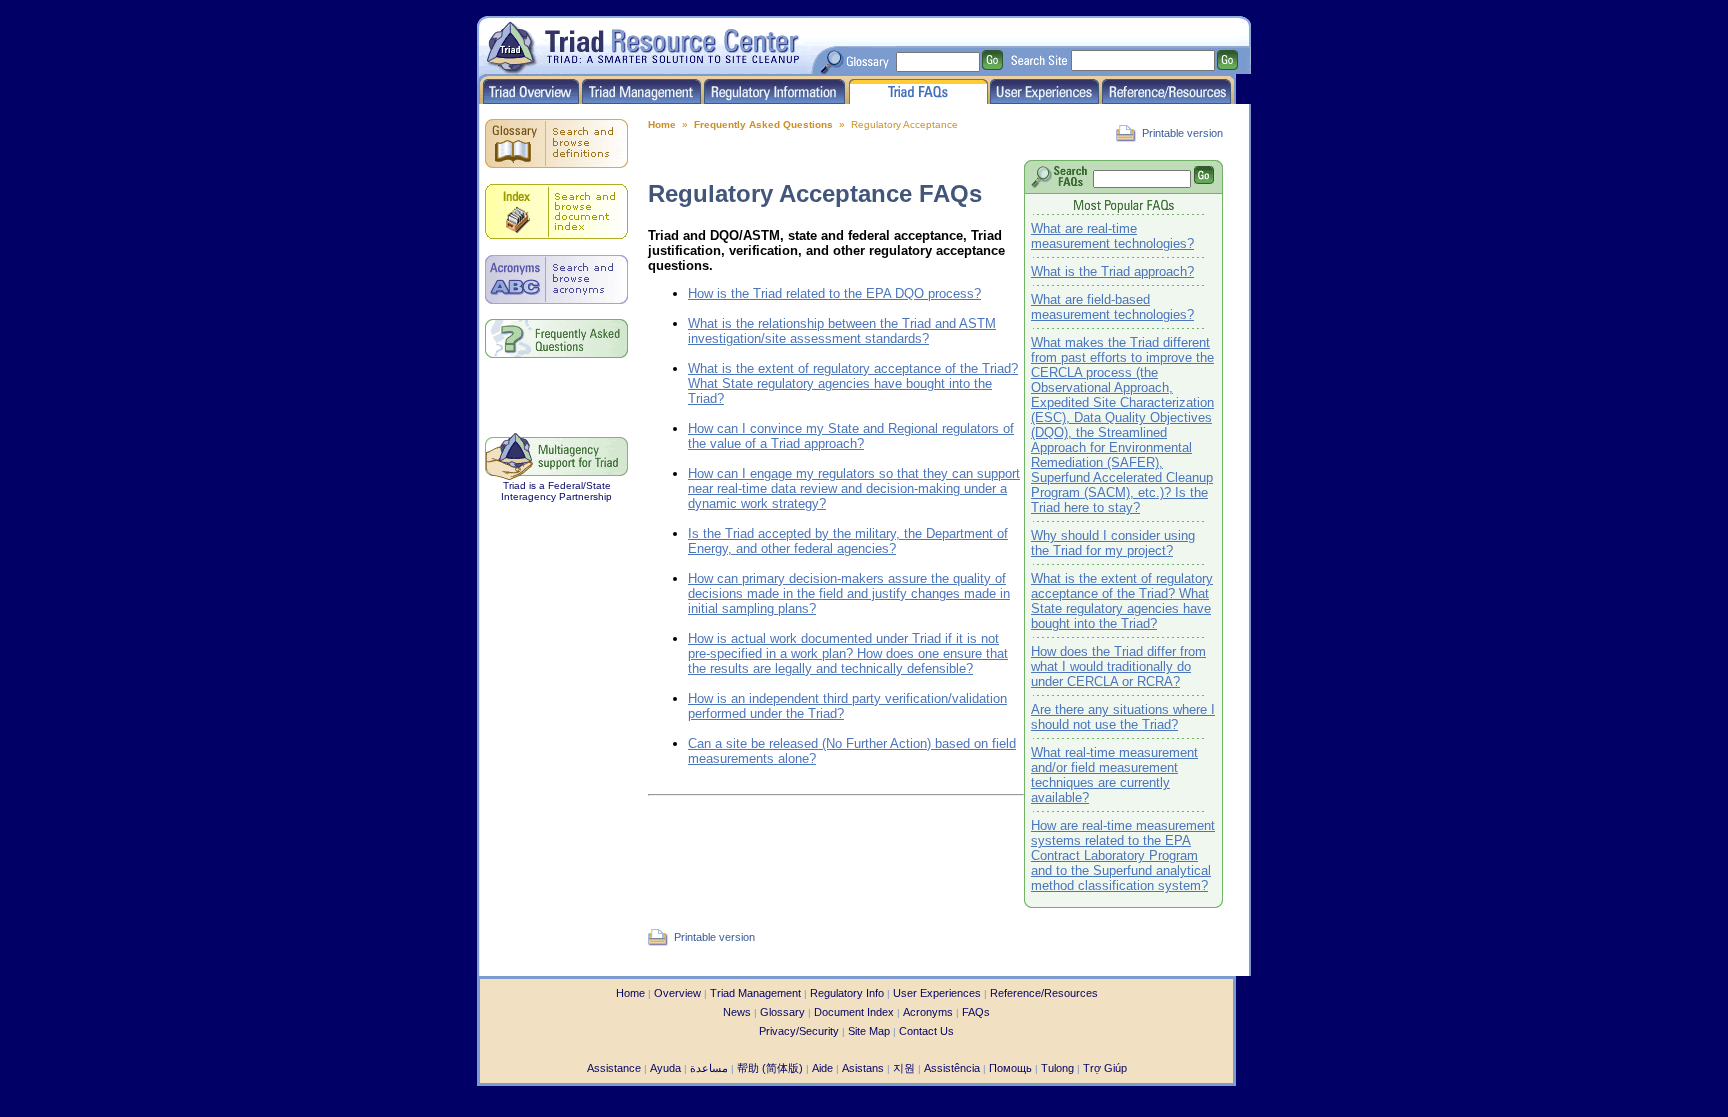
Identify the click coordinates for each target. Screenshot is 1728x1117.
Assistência (952, 1068)
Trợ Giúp (1105, 1068)
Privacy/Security (799, 1031)
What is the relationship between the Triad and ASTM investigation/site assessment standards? (842, 331)
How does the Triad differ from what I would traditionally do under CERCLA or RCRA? (1118, 666)
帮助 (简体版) (770, 1068)
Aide (822, 1068)
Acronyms (928, 1012)
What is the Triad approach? (1112, 271)
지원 (904, 1068)
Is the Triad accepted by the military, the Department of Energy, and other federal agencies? (848, 541)
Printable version (1182, 133)
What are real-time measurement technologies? (1112, 236)
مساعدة (709, 1068)
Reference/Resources (1044, 993)
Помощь (1010, 1068)
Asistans (863, 1068)
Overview (677, 993)
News (737, 1012)
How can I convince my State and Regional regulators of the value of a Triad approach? (851, 436)
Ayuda (665, 1068)
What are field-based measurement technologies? (1112, 307)
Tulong (1057, 1068)
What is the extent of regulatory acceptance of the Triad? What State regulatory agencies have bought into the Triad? (1122, 601)
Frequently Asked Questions (763, 124)
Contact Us (926, 1031)
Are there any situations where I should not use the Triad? (1123, 717)
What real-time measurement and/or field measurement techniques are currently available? (1114, 775)
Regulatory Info (847, 993)
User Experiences (937, 993)
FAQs (976, 1012)
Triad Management (755, 993)
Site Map (869, 1031)
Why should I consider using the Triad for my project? (1113, 543)
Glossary (782, 1012)
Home (662, 124)
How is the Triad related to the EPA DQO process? (834, 293)
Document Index (854, 1012)
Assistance (614, 1068)
